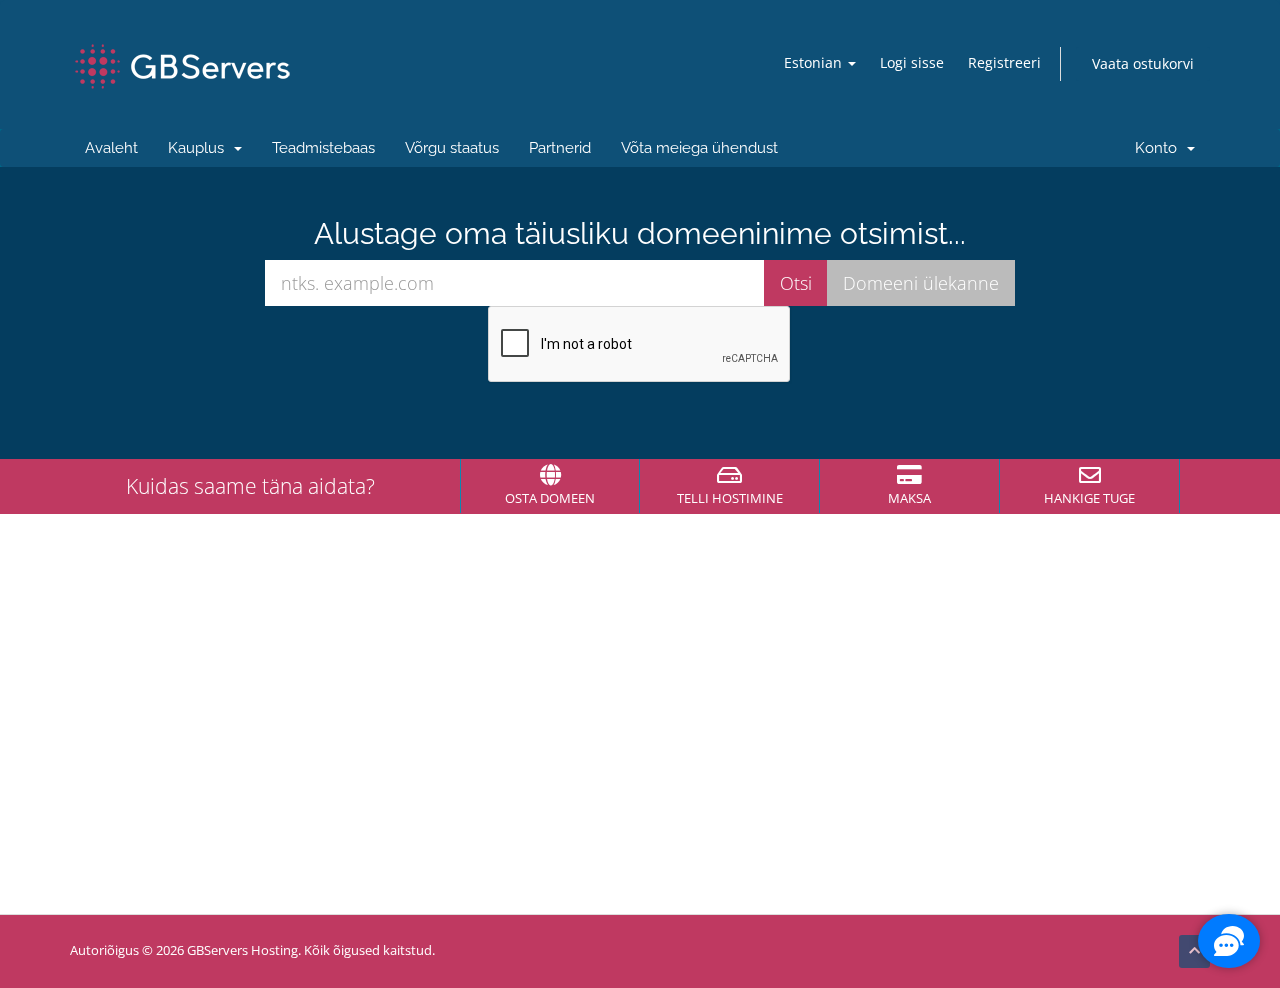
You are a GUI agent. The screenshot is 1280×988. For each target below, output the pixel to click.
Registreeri (1004, 62)
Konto (1160, 148)
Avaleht (111, 148)
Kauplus (200, 148)
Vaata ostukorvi (1143, 63)
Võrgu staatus (452, 148)
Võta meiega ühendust (699, 148)
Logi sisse (912, 62)
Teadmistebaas (323, 148)
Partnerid (560, 148)
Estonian (815, 62)
